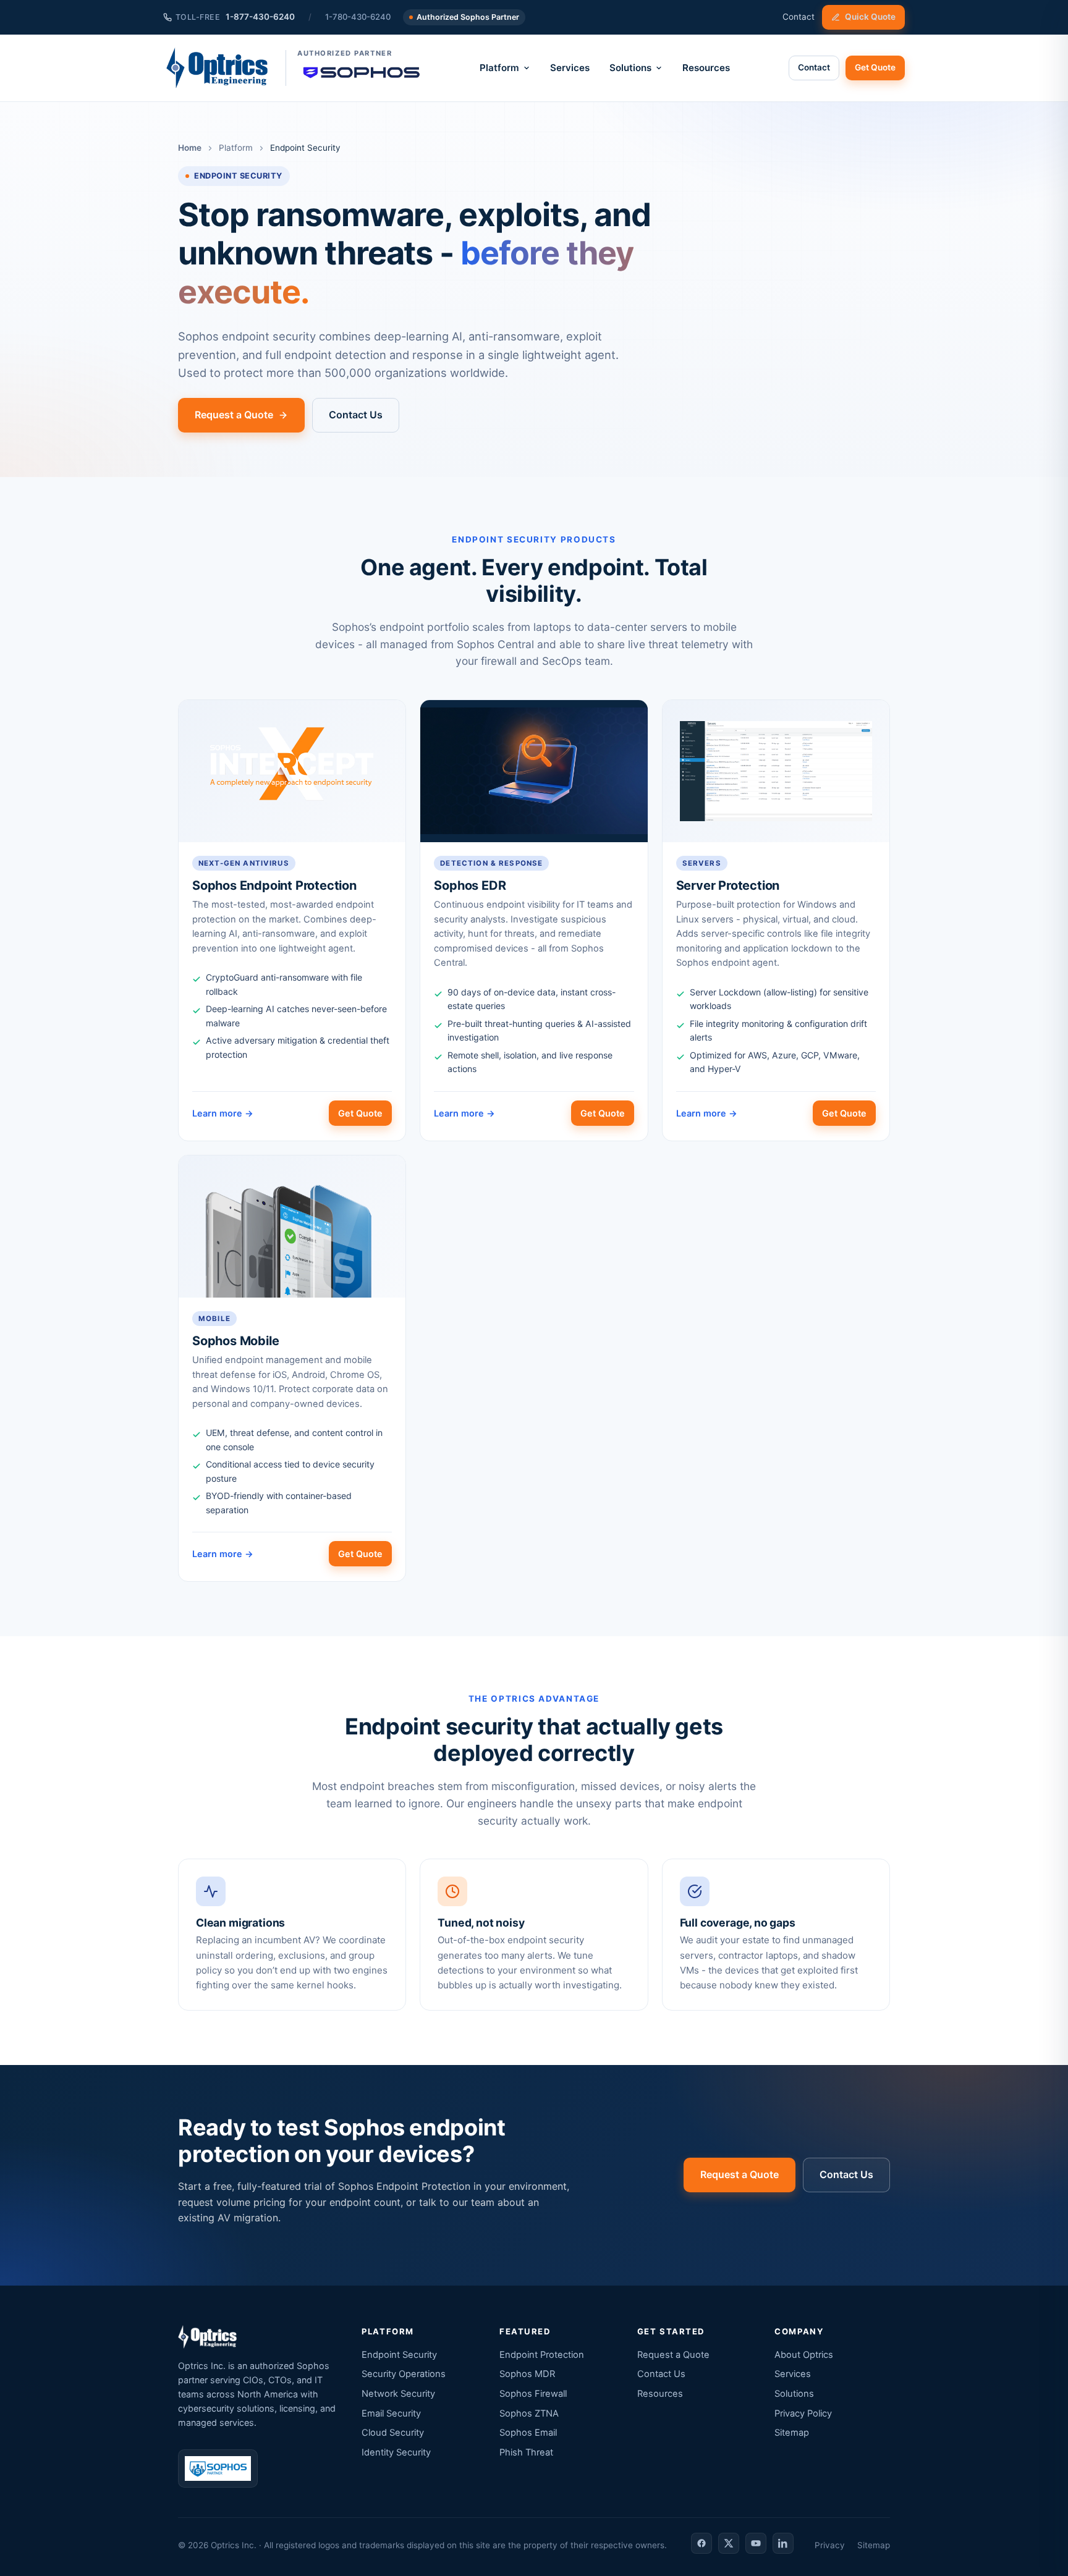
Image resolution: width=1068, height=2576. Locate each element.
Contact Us (356, 415)
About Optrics (804, 2355)
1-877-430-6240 (235, 17)
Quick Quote (870, 17)
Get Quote (875, 67)
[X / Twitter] (729, 2543)
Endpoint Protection (542, 2355)
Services (570, 68)
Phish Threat (526, 2452)
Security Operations (404, 2374)
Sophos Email (528, 2433)
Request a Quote (234, 415)
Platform (499, 68)
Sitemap (792, 2433)
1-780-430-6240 (358, 17)
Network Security (398, 2394)
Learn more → (223, 1113)
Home (190, 148)
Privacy (830, 2545)
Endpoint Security (399, 2355)
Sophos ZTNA (529, 2413)
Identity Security (396, 2452)
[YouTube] (756, 2543)
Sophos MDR (527, 2374)
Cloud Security (393, 2433)
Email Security (391, 2413)
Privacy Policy (803, 2413)
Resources (706, 68)
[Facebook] (701, 2543)
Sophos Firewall (533, 2394)
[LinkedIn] (783, 2543)
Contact (799, 17)
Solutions (630, 68)
